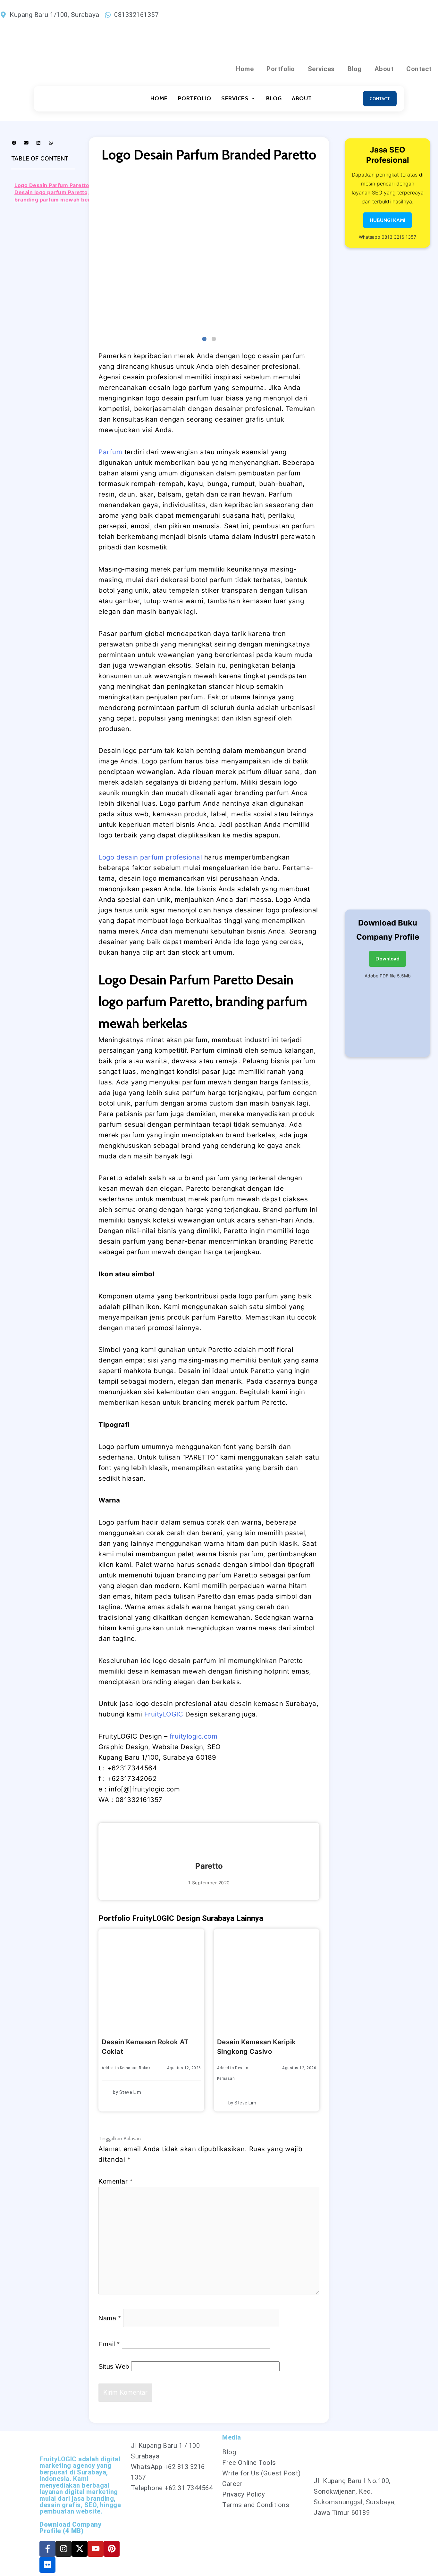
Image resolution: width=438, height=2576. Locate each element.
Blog (355, 69)
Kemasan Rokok (135, 2068)
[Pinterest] (112, 2549)
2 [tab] (214, 339)
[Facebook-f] (47, 2549)
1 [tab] (204, 339)
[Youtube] (96, 2549)
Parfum (111, 452)
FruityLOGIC (164, 1714)
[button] (14, 143)
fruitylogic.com (194, 1736)
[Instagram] (63, 2549)
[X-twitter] (80, 2549)
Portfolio (281, 69)
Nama (110, 2318)
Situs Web (114, 2366)
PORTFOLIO (195, 98)
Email (109, 2344)
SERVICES (235, 98)
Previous (94, 252)
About (384, 69)
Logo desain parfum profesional (150, 857)
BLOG (274, 98)
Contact (419, 69)
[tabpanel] (209, 252)
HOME (159, 98)
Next (324, 252)
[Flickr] (47, 2565)
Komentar (115, 2181)
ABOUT (302, 98)
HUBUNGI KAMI (387, 220)
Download (387, 959)
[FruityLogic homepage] (70, 99)
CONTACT (380, 99)
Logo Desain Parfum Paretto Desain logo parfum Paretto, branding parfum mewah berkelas (59, 192)
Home (245, 69)
